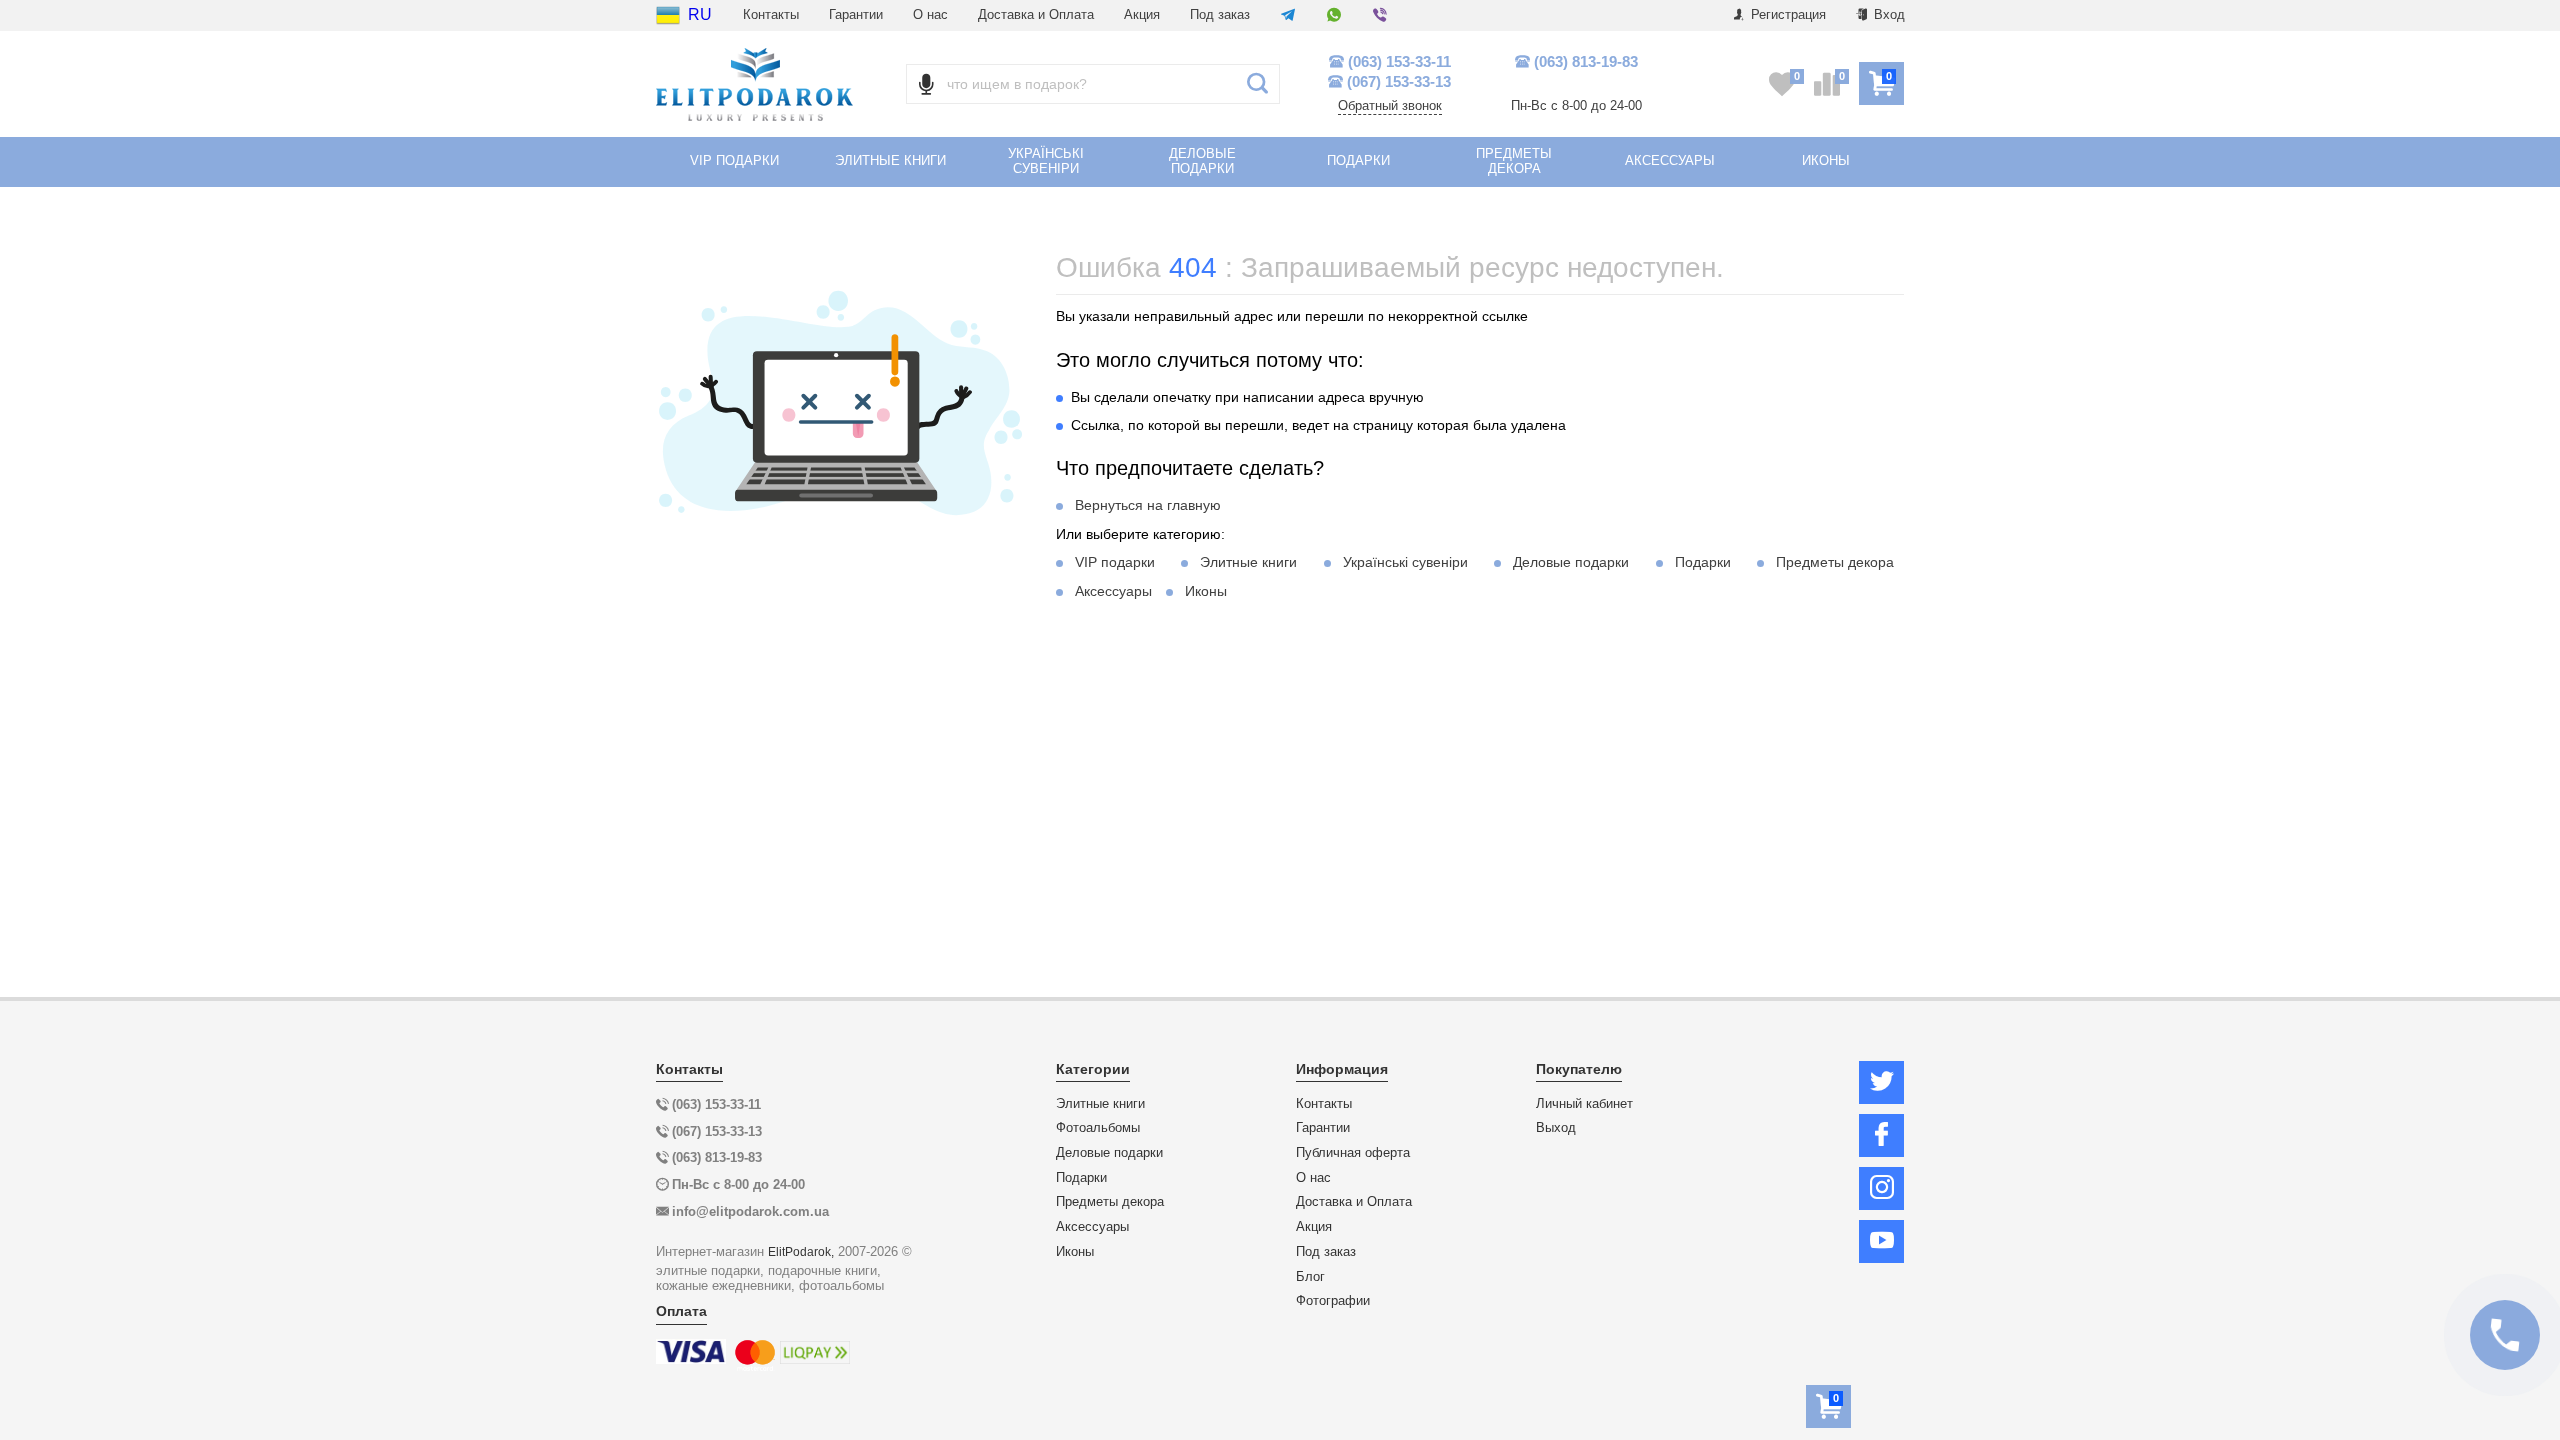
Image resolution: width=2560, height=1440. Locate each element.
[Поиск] (1257, 84)
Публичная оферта (1353, 1153)
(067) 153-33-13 (1399, 81)
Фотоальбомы (1098, 1128)
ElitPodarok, (801, 1251)
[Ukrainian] (668, 15)
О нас (930, 14)
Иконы (1206, 591)
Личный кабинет (1584, 1104)
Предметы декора (1835, 562)
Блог (1310, 1277)
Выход (1556, 1128)
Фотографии (1333, 1301)
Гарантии (856, 14)
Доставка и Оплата (1036, 14)
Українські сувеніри (1405, 562)
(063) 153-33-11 (1399, 61)
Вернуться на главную (1148, 505)
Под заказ (1220, 14)
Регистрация (1786, 14)
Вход (1887, 14)
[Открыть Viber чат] (1380, 15)
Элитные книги (1248, 562)
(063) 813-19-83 (1586, 61)
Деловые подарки (1571, 562)
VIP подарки (1115, 562)
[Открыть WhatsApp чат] (1334, 15)
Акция (1142, 14)
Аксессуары (1113, 591)
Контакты (771, 14)
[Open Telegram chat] (1288, 15)
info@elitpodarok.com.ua (750, 1211)
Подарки (1703, 562)
